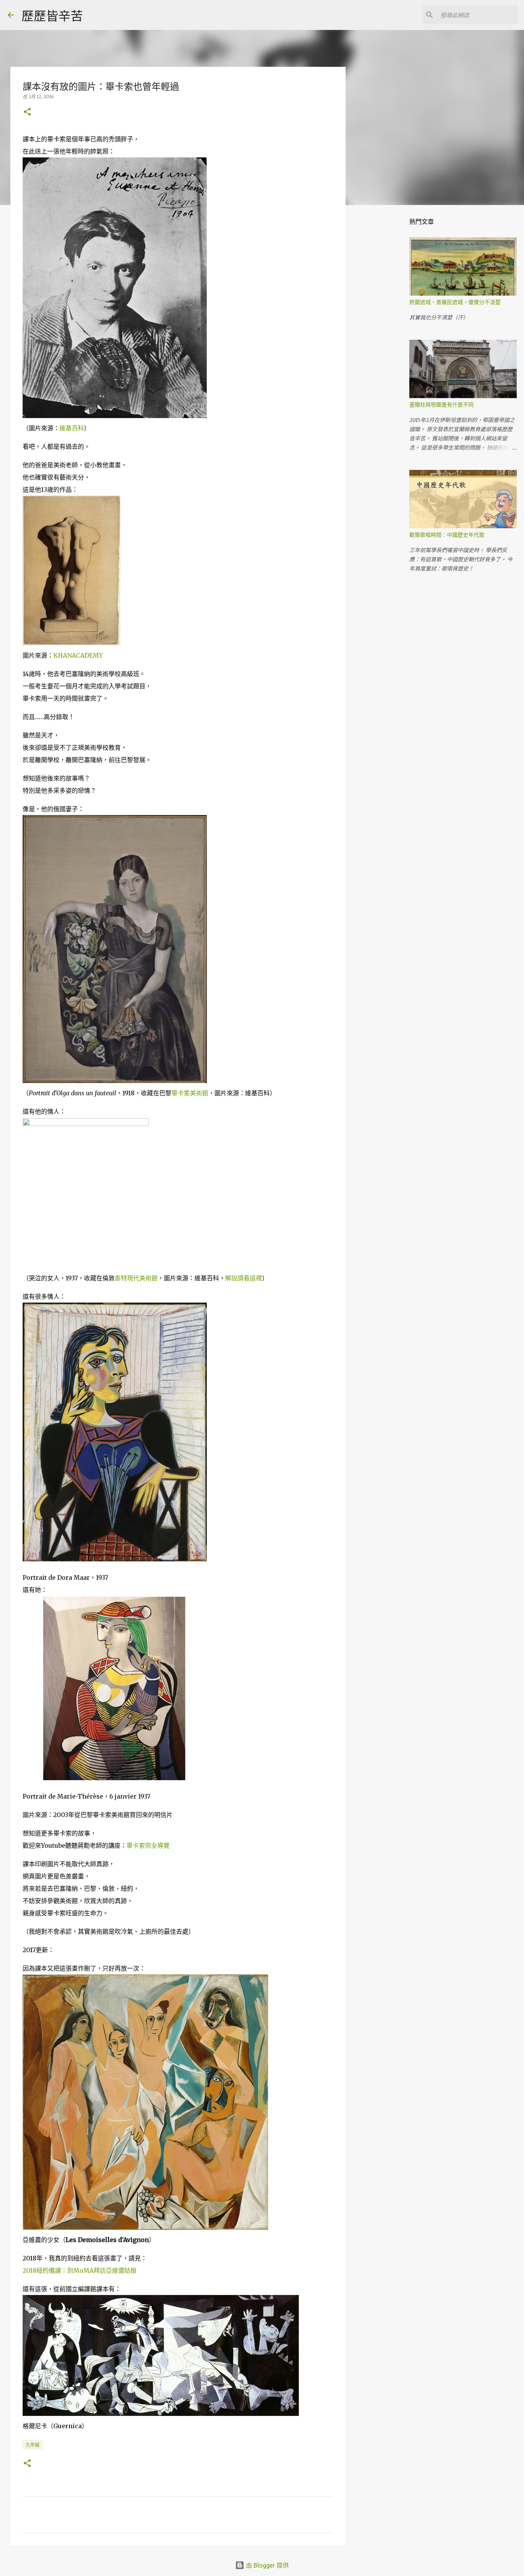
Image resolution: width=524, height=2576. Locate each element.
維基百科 (72, 428)
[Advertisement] (385, 332)
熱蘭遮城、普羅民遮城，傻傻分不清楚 (455, 302)
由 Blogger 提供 (267, 2565)
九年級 (33, 2445)
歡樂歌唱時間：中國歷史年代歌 (447, 535)
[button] (27, 112)
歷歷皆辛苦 (52, 16)
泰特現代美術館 (136, 1278)
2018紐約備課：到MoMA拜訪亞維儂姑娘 (80, 2270)
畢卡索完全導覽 (148, 1845)
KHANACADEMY (78, 655)
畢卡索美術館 (190, 1093)
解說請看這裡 (244, 1278)
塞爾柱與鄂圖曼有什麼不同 (442, 405)
